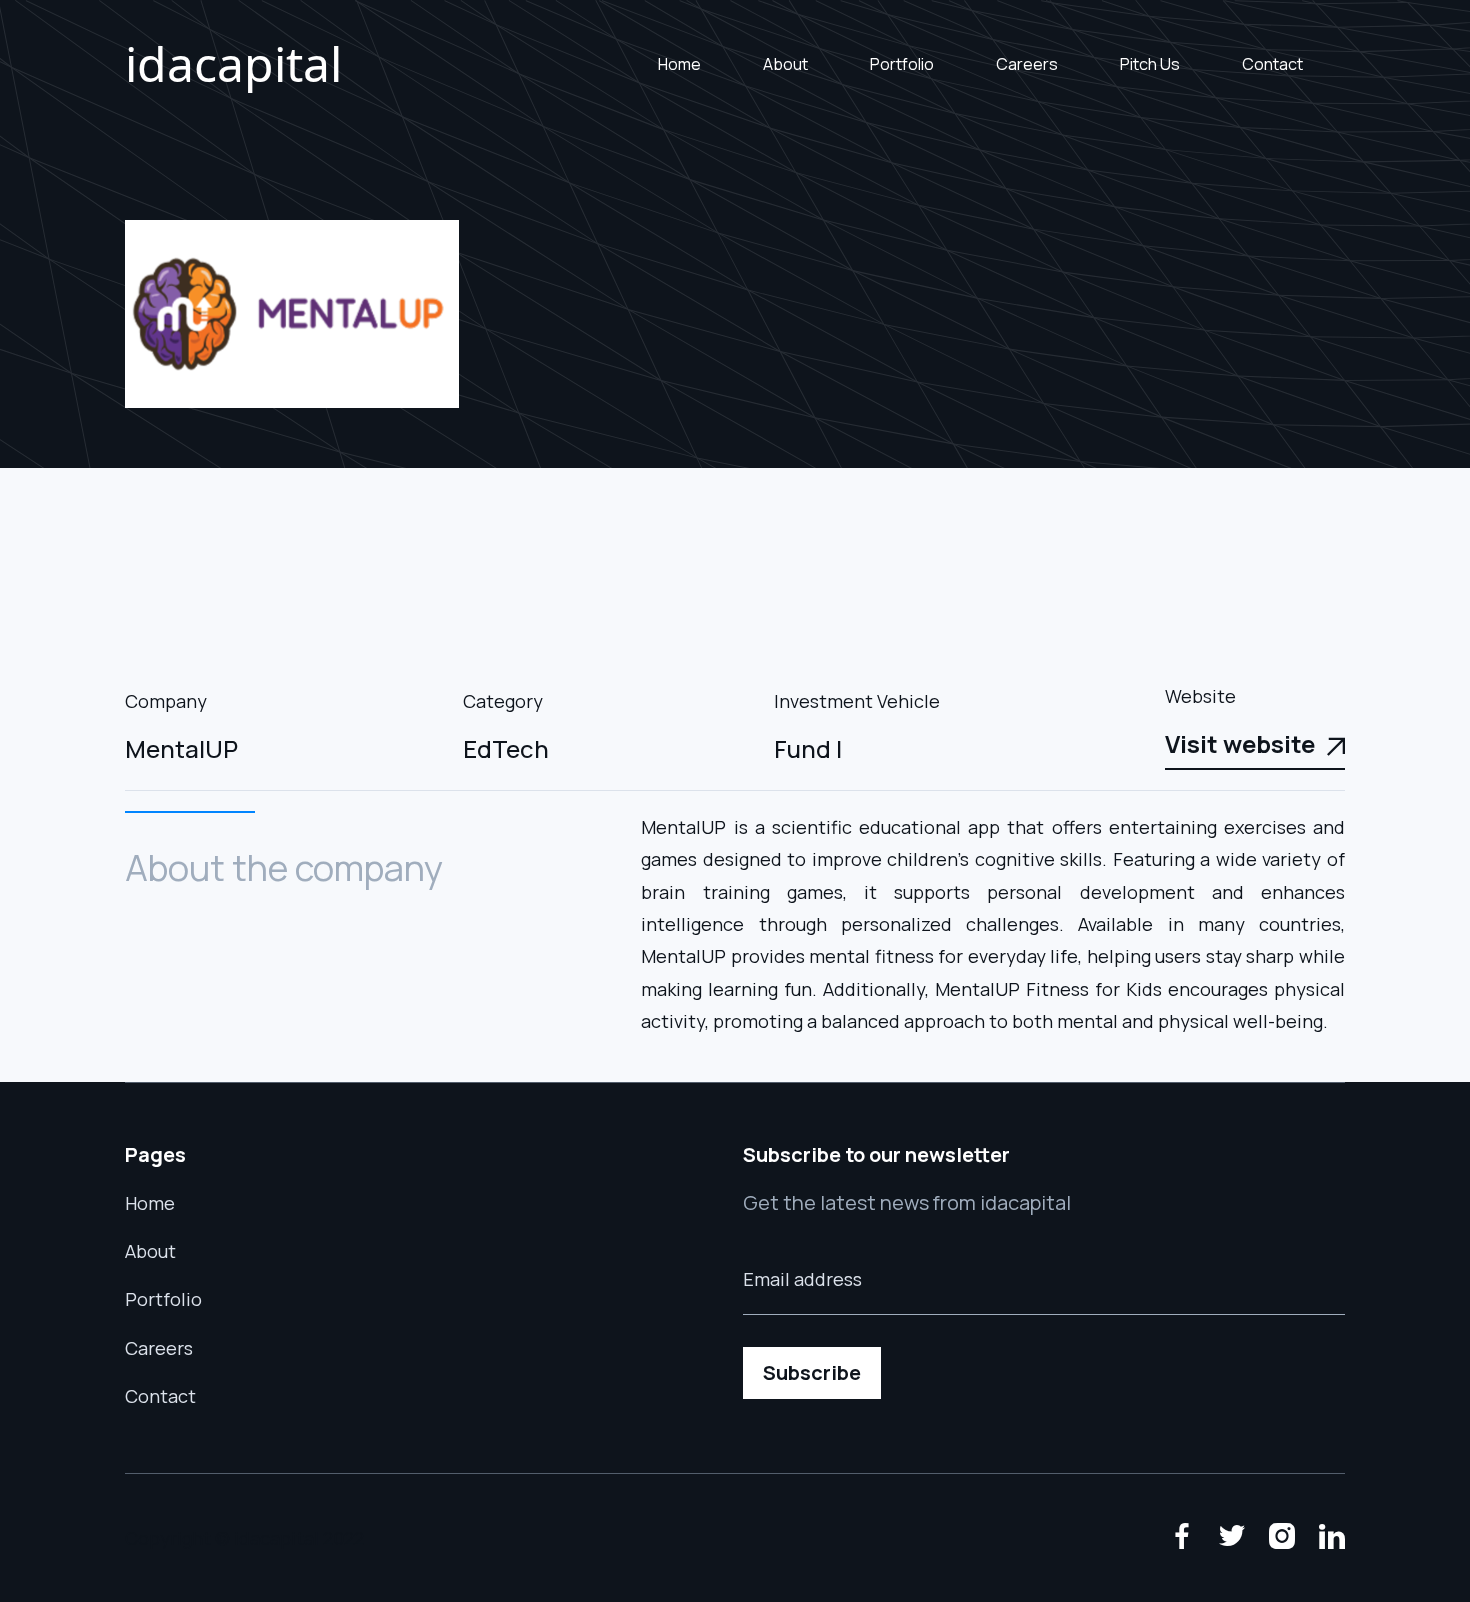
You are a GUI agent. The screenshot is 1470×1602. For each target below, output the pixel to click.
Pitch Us (1150, 64)
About (785, 64)
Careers (1027, 64)
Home (679, 64)
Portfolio (902, 64)
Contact (1272, 64)
